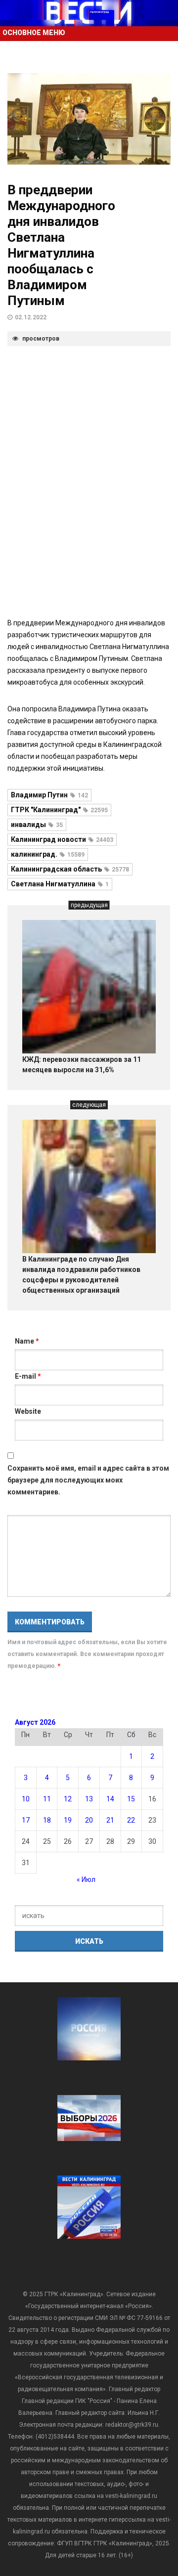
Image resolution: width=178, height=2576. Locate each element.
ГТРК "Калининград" (59, 810)
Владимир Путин (49, 795)
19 (68, 1820)
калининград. (48, 854)
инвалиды (37, 825)
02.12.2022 (31, 317)
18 (47, 1820)
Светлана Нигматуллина (60, 884)
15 (131, 1799)
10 (26, 1799)
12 (68, 1799)
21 (110, 1820)
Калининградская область (70, 869)
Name (27, 1341)
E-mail (28, 1376)
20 (89, 1820)
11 (47, 1799)
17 (26, 1820)
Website (28, 1411)
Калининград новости (62, 839)
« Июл (86, 1879)
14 (110, 1799)
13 (89, 1799)
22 (131, 1820)
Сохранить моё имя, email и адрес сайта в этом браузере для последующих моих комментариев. (88, 1480)
